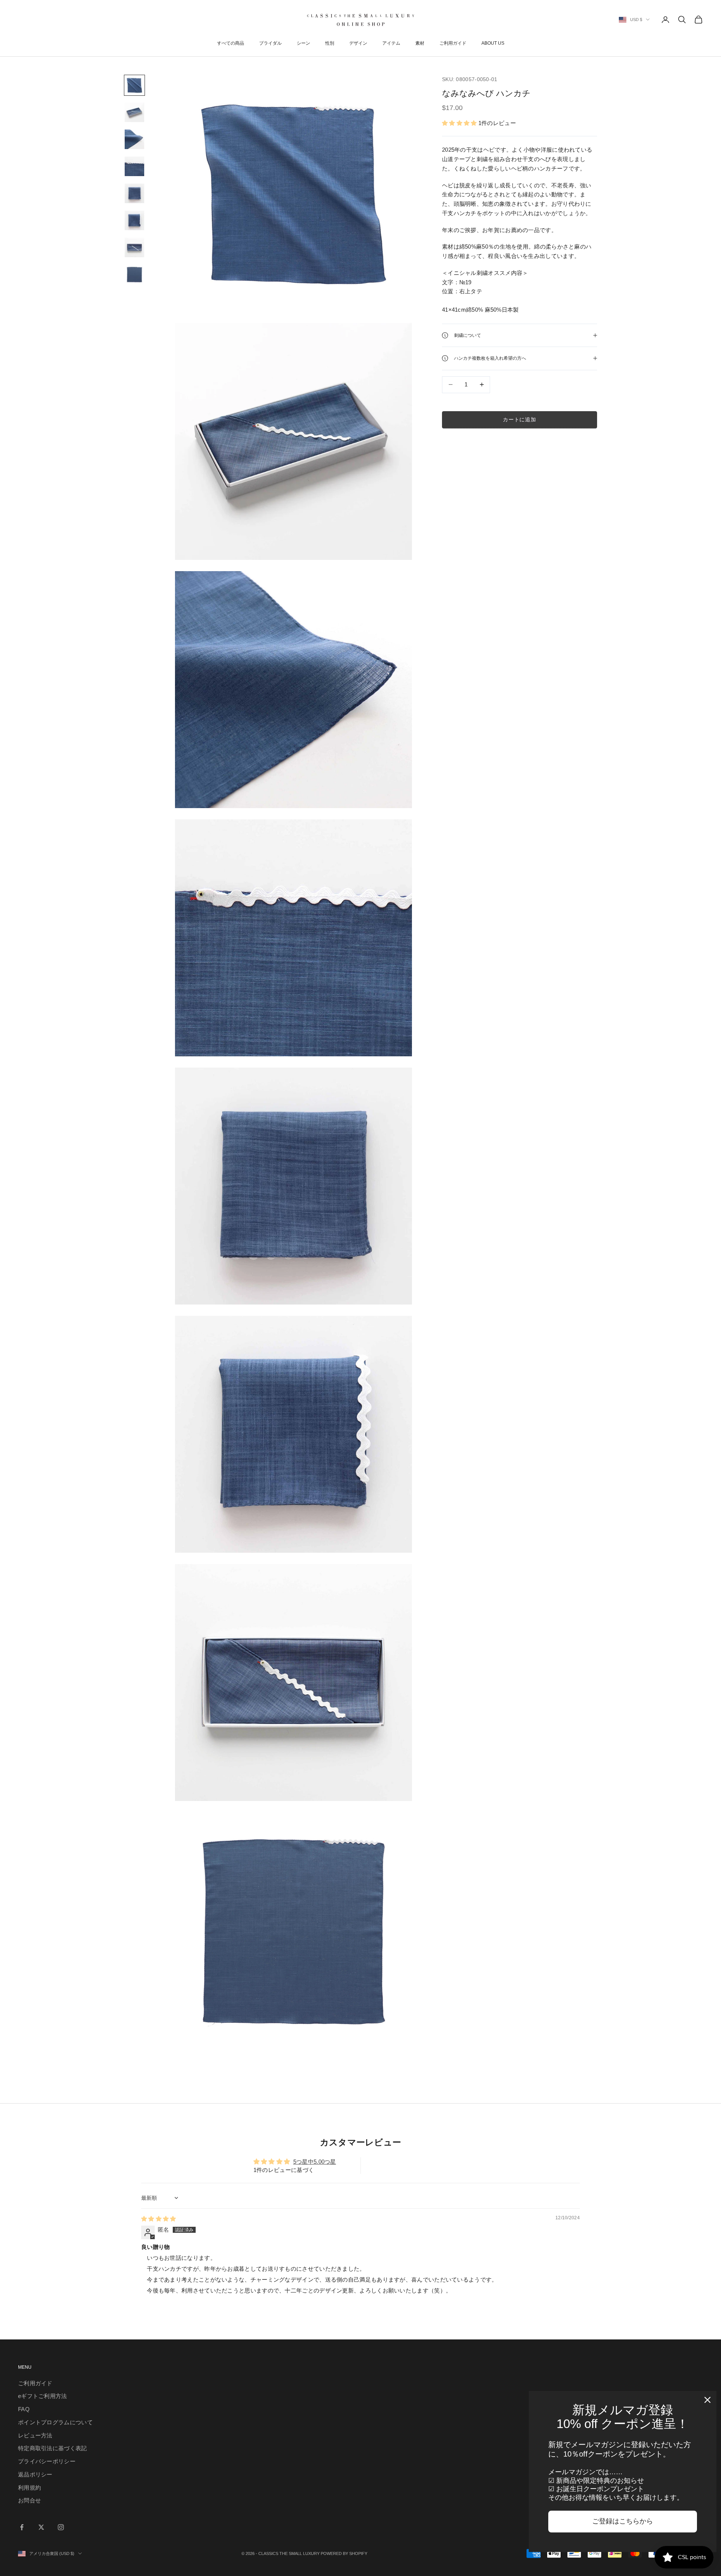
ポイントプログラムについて (55, 2422)
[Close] (707, 2400)
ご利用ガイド (453, 43)
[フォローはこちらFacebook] (22, 2527)
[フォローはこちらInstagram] (61, 2527)
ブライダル (270, 43)
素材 (420, 43)
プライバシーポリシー (47, 2461)
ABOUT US (493, 43)
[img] (159, 2219)
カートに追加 (519, 419)
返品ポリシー (35, 2474)
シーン (303, 43)
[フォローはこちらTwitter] (41, 2527)
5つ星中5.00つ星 (315, 2162)
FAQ (24, 2409)
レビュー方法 (35, 2435)
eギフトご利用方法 (43, 2396)
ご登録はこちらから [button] (623, 2521)
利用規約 (29, 2488)
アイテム (391, 43)
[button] (460, 123)
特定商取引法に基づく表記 (53, 2448)
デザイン (358, 43)
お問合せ (29, 2500)
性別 (330, 43)
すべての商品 (231, 43)
